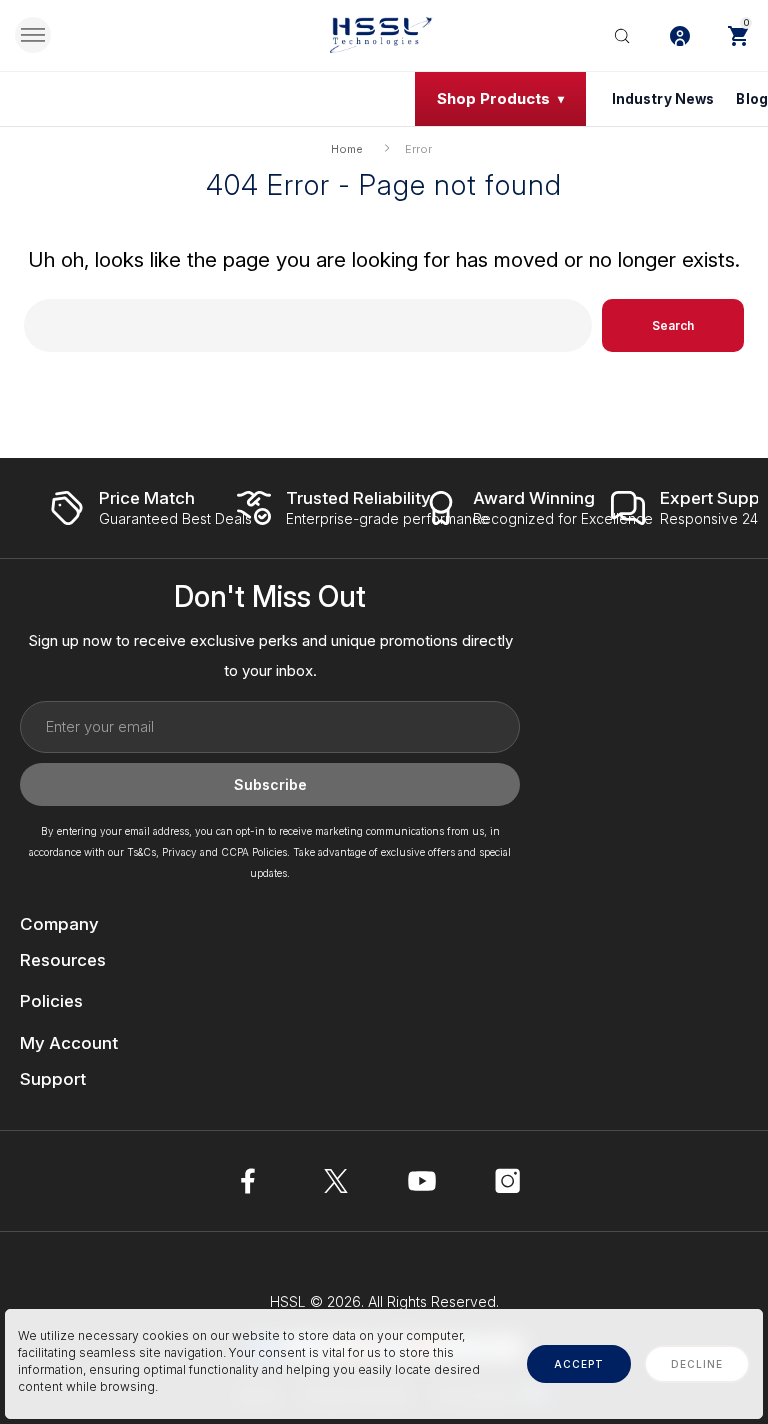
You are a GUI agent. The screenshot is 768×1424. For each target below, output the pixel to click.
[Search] (622, 35)
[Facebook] (250, 1181)
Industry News (663, 99)
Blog (752, 99)
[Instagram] (508, 1181)
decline (697, 1364)
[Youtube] (422, 1181)
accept (579, 1364)
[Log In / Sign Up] (680, 35)
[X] (336, 1181)
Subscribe (270, 784)
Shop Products (493, 98)
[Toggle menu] (33, 35)
